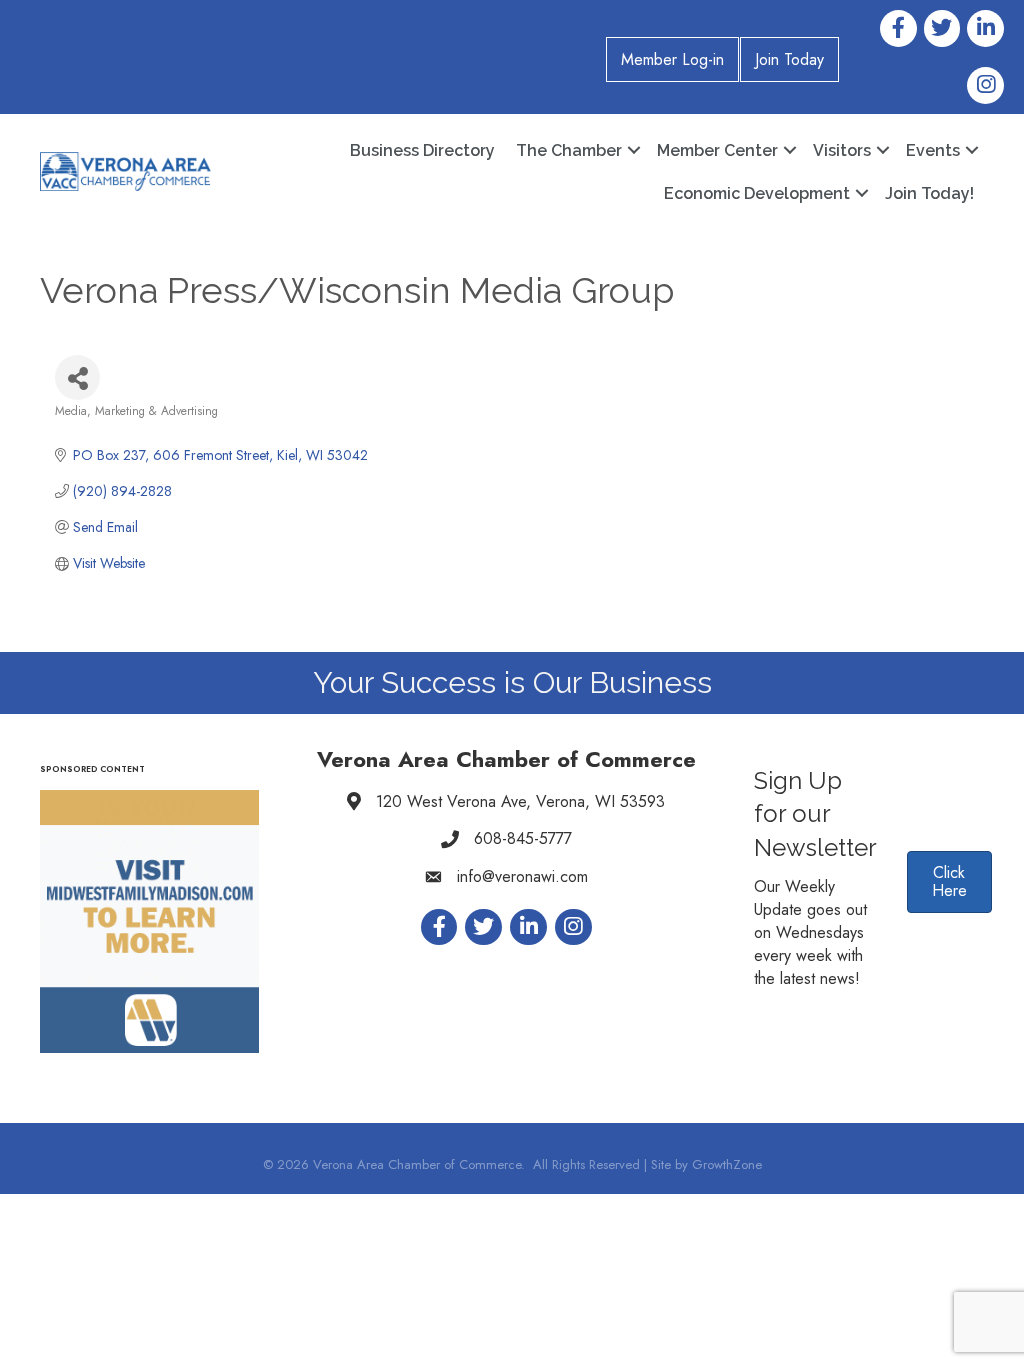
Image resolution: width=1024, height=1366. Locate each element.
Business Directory (422, 150)
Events (933, 150)
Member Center (717, 150)
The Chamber (569, 150)
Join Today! (929, 193)
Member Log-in (672, 59)
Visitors (842, 150)
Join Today (789, 59)
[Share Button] (77, 377)
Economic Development (757, 193)
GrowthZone (727, 1164)
